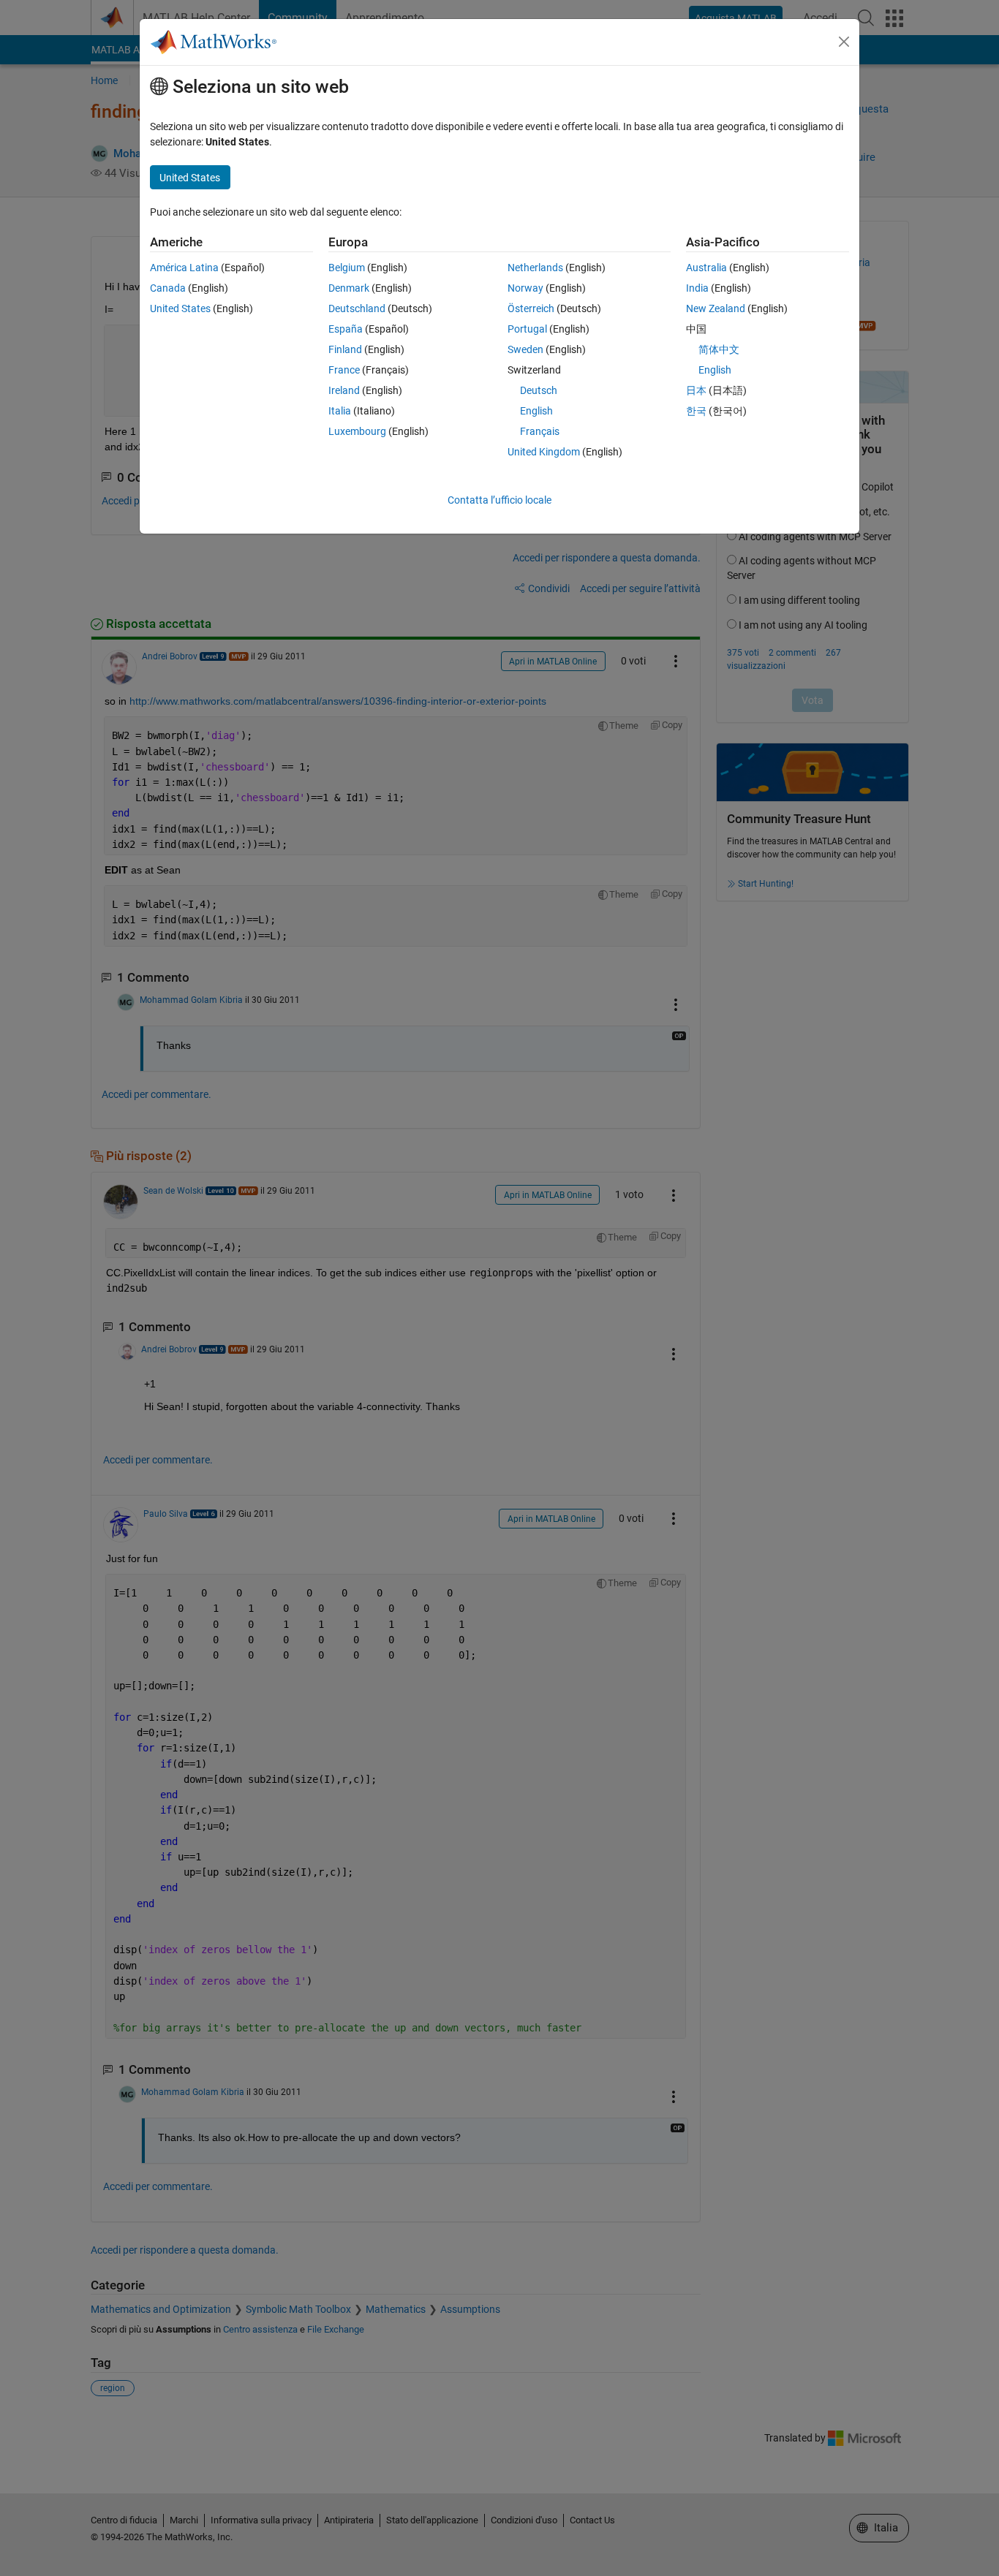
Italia (340, 411)
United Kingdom (544, 452)
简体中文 (719, 349)
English (536, 411)
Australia (706, 268)
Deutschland (357, 308)
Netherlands (535, 268)
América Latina (184, 268)
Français (540, 431)
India (697, 288)
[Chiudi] (844, 42)
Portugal (527, 329)
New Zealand (716, 308)
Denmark (349, 288)
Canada (168, 288)
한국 (696, 411)
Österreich (531, 308)
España (346, 329)
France (344, 370)
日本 (696, 390)
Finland (345, 349)
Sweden (525, 349)
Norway (525, 288)
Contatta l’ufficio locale (499, 500)
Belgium (347, 268)
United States (180, 308)
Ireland (344, 390)
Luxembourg (357, 431)
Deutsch (539, 390)
